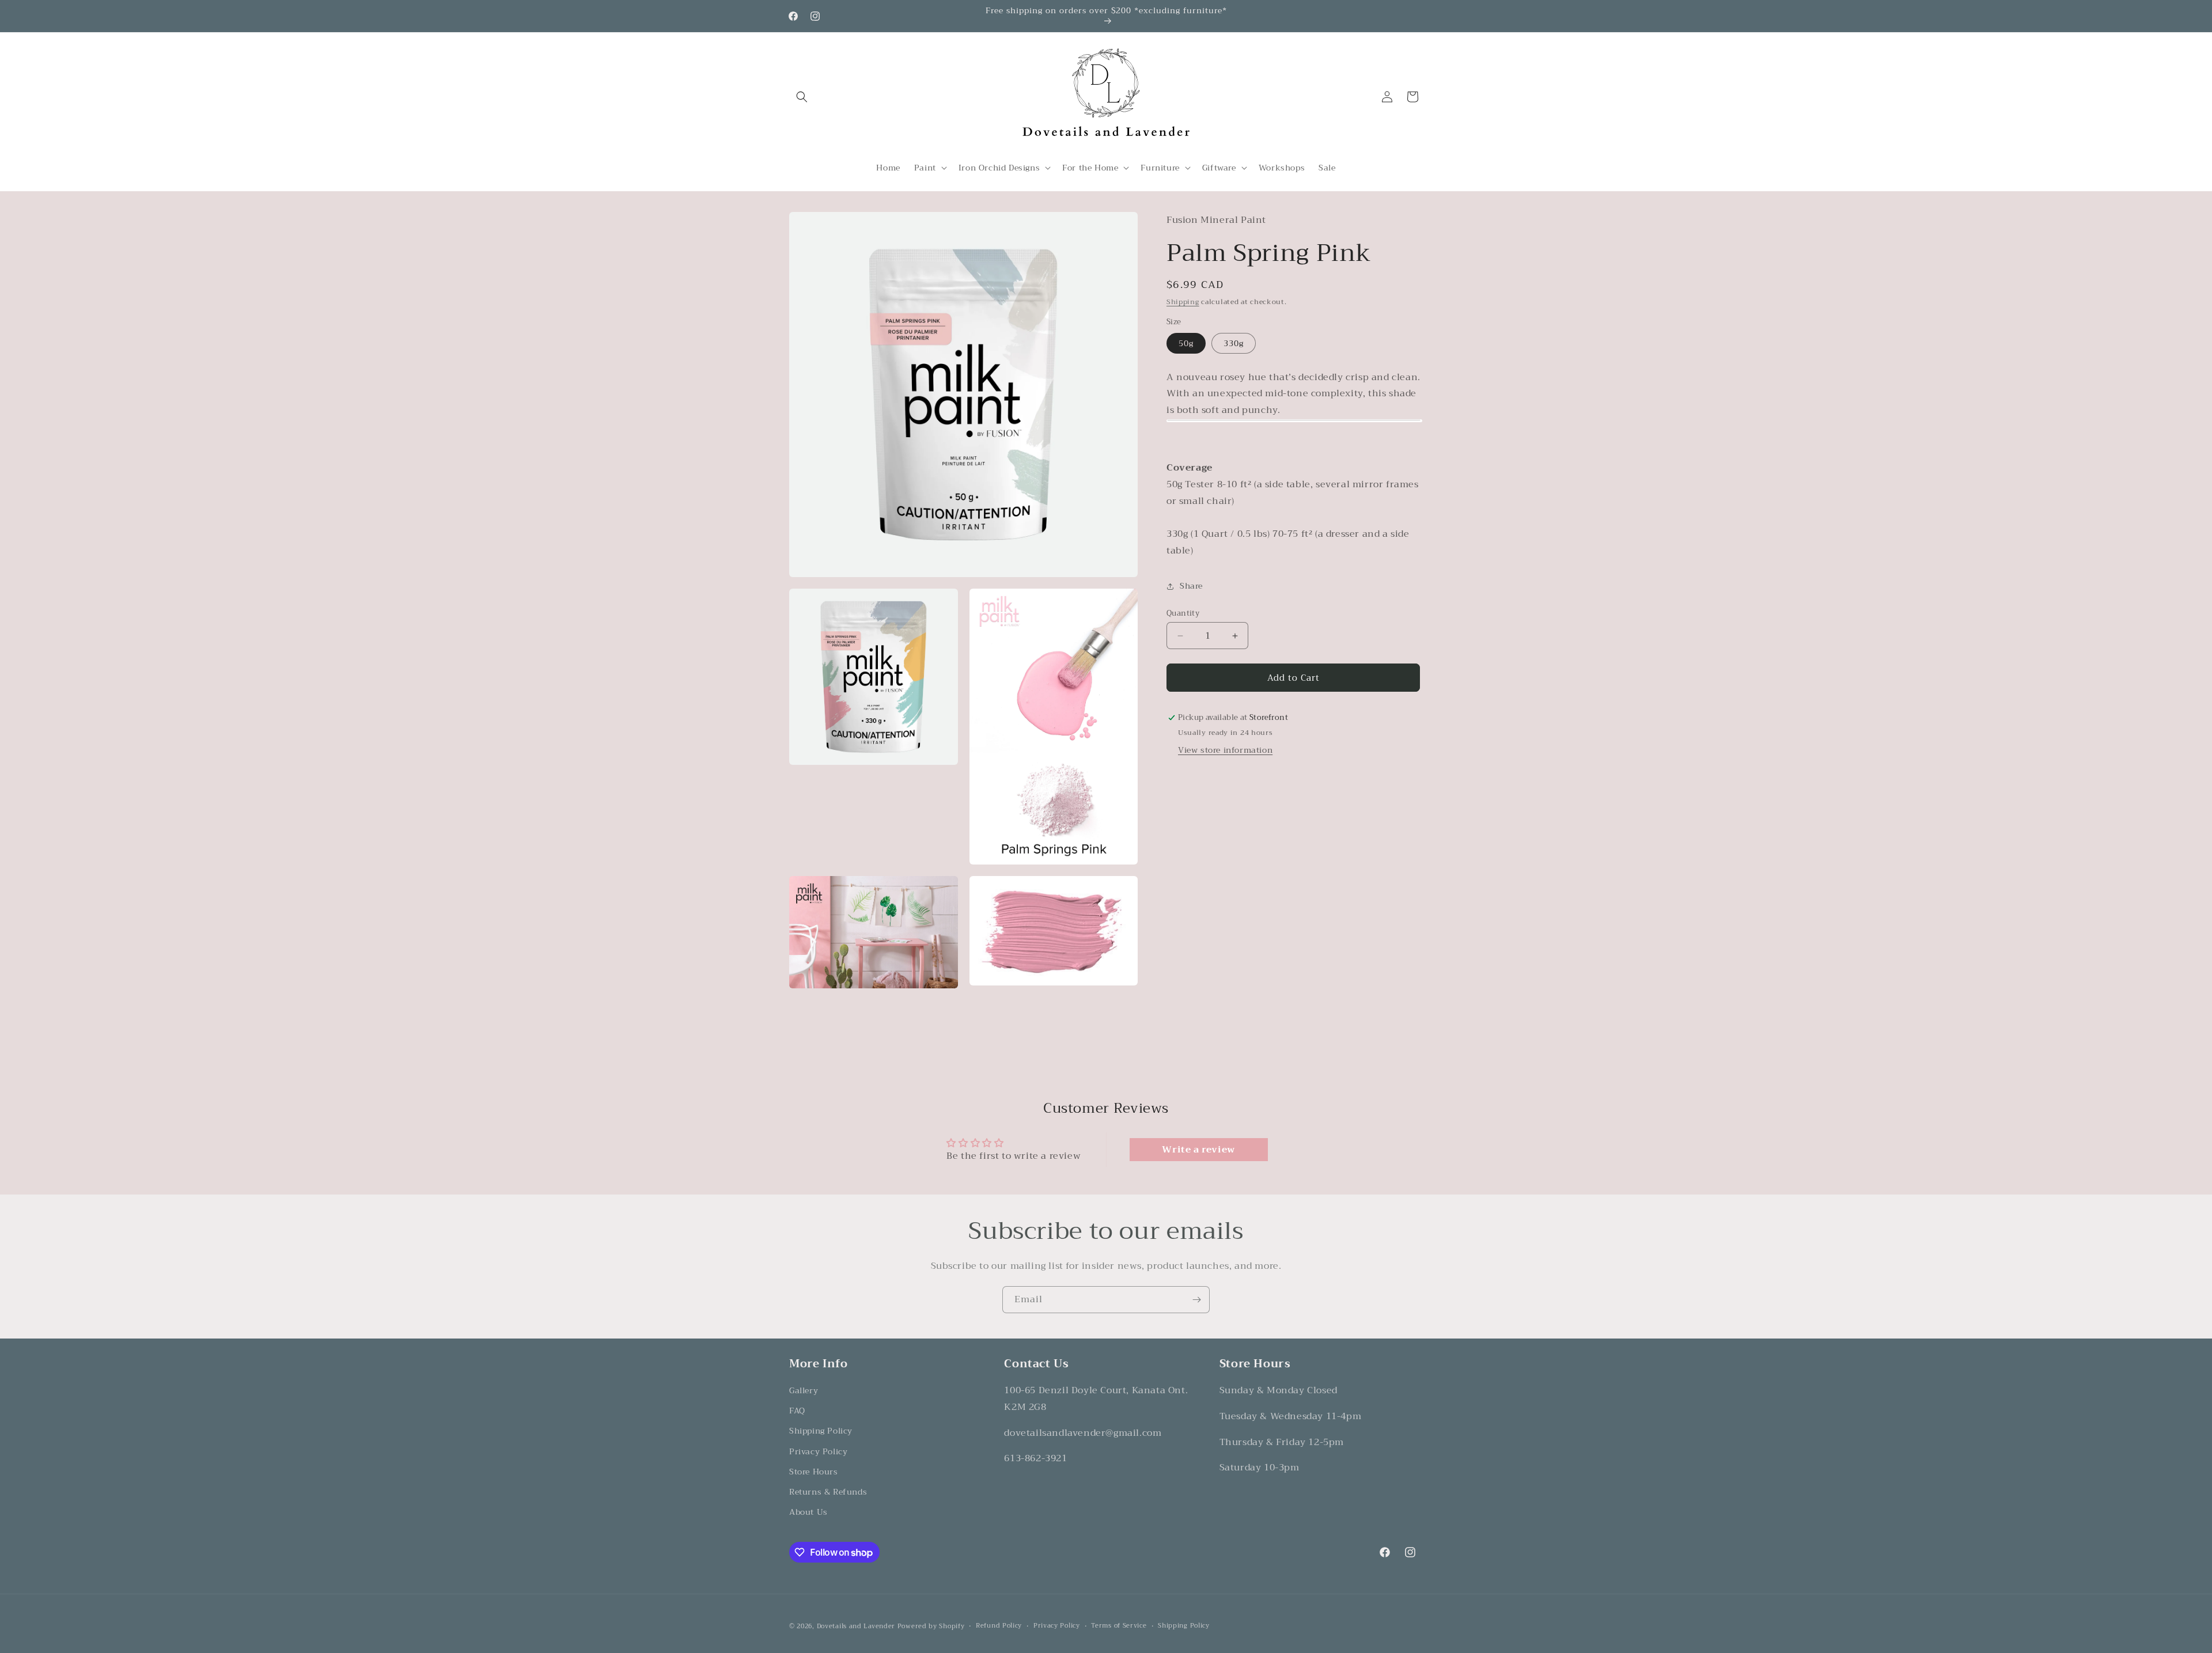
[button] (802, 97)
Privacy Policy (818, 1451)
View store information (1225, 750)
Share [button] (1191, 586)
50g (1186, 343)
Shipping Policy (821, 1431)
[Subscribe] (1196, 1300)
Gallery (804, 1390)
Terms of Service (1119, 1626)
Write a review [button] (1198, 1150)
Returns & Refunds (828, 1492)
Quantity (1183, 613)
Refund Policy (999, 1626)
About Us (808, 1512)
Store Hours (814, 1472)
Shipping (1183, 302)
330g (1234, 343)
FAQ (797, 1411)
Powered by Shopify (931, 1626)
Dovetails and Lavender (856, 1626)
